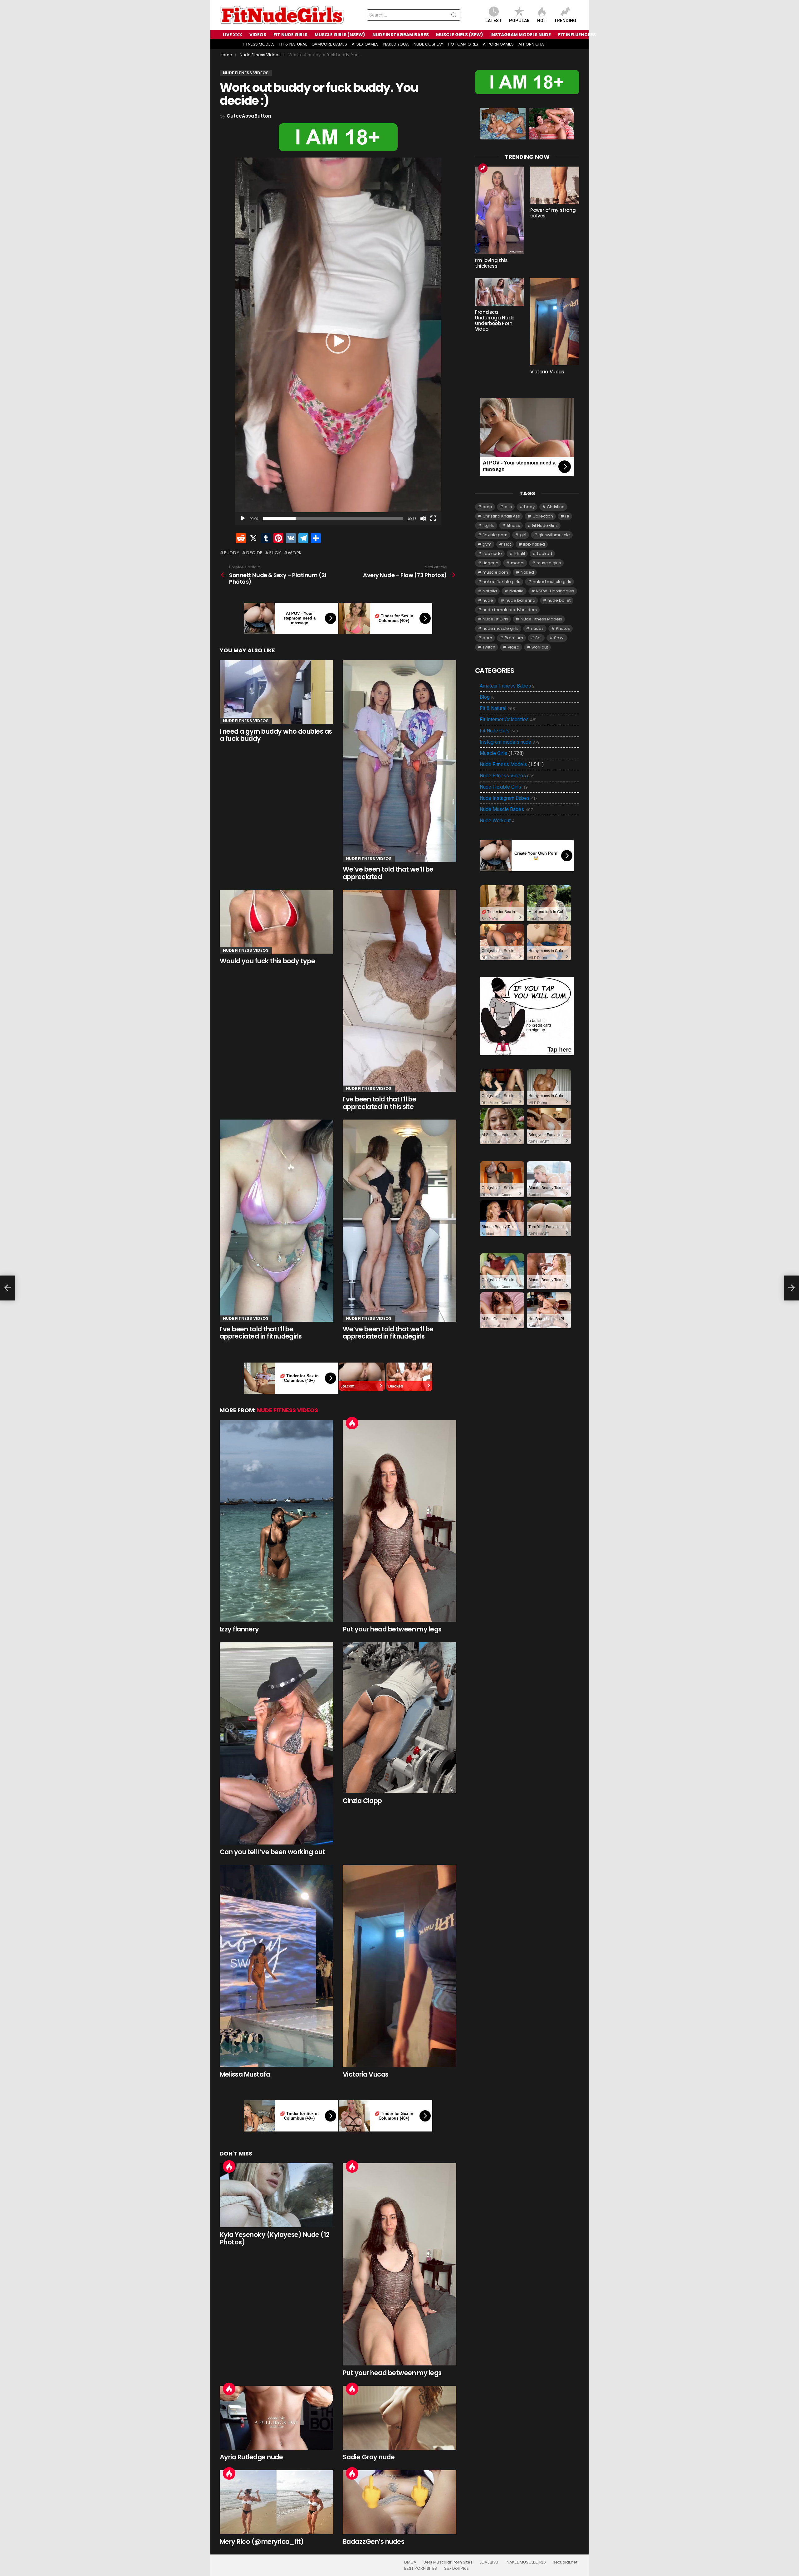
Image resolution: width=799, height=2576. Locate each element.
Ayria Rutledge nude (251, 2457)
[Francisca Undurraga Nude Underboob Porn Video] (500, 292)
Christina (556, 507)
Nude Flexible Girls (504, 787)
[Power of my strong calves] (555, 185)
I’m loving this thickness (491, 263)
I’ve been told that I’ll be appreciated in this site (380, 1103)
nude (488, 600)
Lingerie (490, 563)
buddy (232, 553)
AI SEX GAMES (365, 44)
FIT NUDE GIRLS (290, 35)
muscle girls (549, 563)
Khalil (520, 554)
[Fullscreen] (433, 518)
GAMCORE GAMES (329, 44)
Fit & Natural (497, 708)
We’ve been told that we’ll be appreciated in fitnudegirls (388, 1333)
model (518, 563)
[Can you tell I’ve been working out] (277, 1743)
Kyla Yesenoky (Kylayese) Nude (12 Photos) (275, 2238)
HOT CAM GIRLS (463, 44)
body (529, 507)
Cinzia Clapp (362, 1801)
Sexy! (559, 638)
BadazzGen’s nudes (373, 2542)
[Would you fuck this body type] (277, 922)
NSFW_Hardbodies (555, 591)
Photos (563, 628)
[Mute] (423, 518)
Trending (565, 21)
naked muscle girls (552, 582)
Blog (487, 697)
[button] (338, 341)
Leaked (545, 554)
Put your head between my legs (392, 1629)
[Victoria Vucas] (399, 1966)
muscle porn (495, 572)
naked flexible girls (501, 582)
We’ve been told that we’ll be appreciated (388, 873)
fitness (513, 525)
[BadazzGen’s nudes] (399, 2502)
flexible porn (495, 535)
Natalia (490, 591)
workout (540, 647)
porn (487, 638)
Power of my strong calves (553, 213)
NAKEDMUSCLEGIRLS (526, 2562)
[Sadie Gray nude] (399, 2418)
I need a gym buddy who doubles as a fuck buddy (276, 735)
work (295, 553)
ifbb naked (534, 544)
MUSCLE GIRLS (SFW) (460, 35)
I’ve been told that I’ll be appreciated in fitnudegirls (261, 1333)
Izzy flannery (239, 1629)
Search (454, 16)
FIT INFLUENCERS (577, 35)
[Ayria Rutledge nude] (277, 2418)
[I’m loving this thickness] (500, 210)
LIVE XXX (233, 35)
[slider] (333, 518)
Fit (567, 516)
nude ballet (559, 600)
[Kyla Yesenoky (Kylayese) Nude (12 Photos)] (277, 2195)
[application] (338, 341)
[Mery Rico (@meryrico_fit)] (277, 2502)
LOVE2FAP (490, 2562)
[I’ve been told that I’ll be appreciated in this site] (399, 991)
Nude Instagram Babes (508, 798)
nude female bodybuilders (510, 610)
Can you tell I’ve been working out (272, 1852)
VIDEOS (258, 35)
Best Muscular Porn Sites (448, 2562)
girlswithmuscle (554, 535)
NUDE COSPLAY (428, 44)
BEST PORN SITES (421, 2569)
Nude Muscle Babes (506, 809)
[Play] (243, 518)
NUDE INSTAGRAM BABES (401, 35)
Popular (519, 21)
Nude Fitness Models (541, 619)
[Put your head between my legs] (399, 1521)
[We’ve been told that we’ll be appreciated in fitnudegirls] (399, 1221)
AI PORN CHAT (532, 44)
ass (508, 507)
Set (539, 638)
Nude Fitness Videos (246, 721)
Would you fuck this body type (267, 961)
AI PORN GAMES (498, 44)
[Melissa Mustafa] (277, 1966)
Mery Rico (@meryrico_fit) (262, 2542)
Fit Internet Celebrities (508, 720)
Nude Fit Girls (495, 619)
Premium (514, 638)
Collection (543, 516)
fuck (275, 553)
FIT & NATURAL (293, 44)
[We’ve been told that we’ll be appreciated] (399, 761)
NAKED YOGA (396, 44)
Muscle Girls (493, 753)
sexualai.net (565, 2562)
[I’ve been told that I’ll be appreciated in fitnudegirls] (277, 1221)
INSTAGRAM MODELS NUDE (521, 35)
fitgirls (488, 525)
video (514, 647)
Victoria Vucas (366, 2074)
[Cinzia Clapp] (399, 1718)
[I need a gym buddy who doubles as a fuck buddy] (277, 692)
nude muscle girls (500, 628)
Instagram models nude (510, 742)
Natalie (517, 591)
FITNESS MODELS (259, 44)
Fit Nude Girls (545, 525)
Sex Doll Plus (456, 2569)
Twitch (489, 647)
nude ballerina (520, 600)
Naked (527, 572)
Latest (494, 21)
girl (523, 535)
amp (487, 507)
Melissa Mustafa (245, 2074)
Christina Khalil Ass (501, 516)
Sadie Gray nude (369, 2457)
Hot (542, 21)
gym (487, 544)
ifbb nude (492, 554)
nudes (537, 628)
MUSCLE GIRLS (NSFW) (340, 35)
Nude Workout (497, 821)
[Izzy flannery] (277, 1521)
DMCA (410, 2562)
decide (254, 553)
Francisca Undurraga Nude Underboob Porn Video (495, 321)
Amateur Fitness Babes (507, 686)
